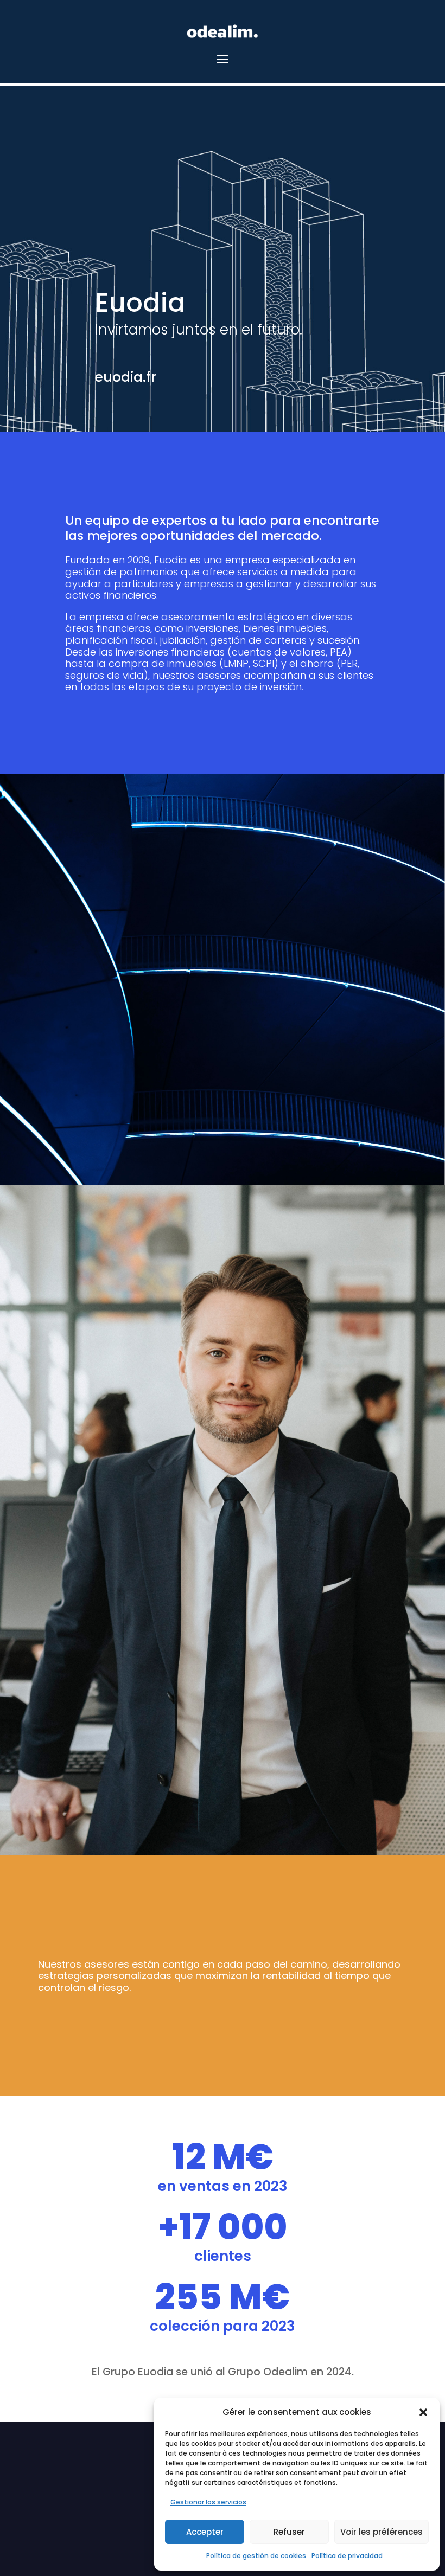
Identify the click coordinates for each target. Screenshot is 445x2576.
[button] (423, 2412)
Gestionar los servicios (208, 2502)
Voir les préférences (382, 2532)
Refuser (289, 2532)
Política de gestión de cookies (256, 2556)
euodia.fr (126, 377)
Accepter (205, 2532)
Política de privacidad (347, 2556)
